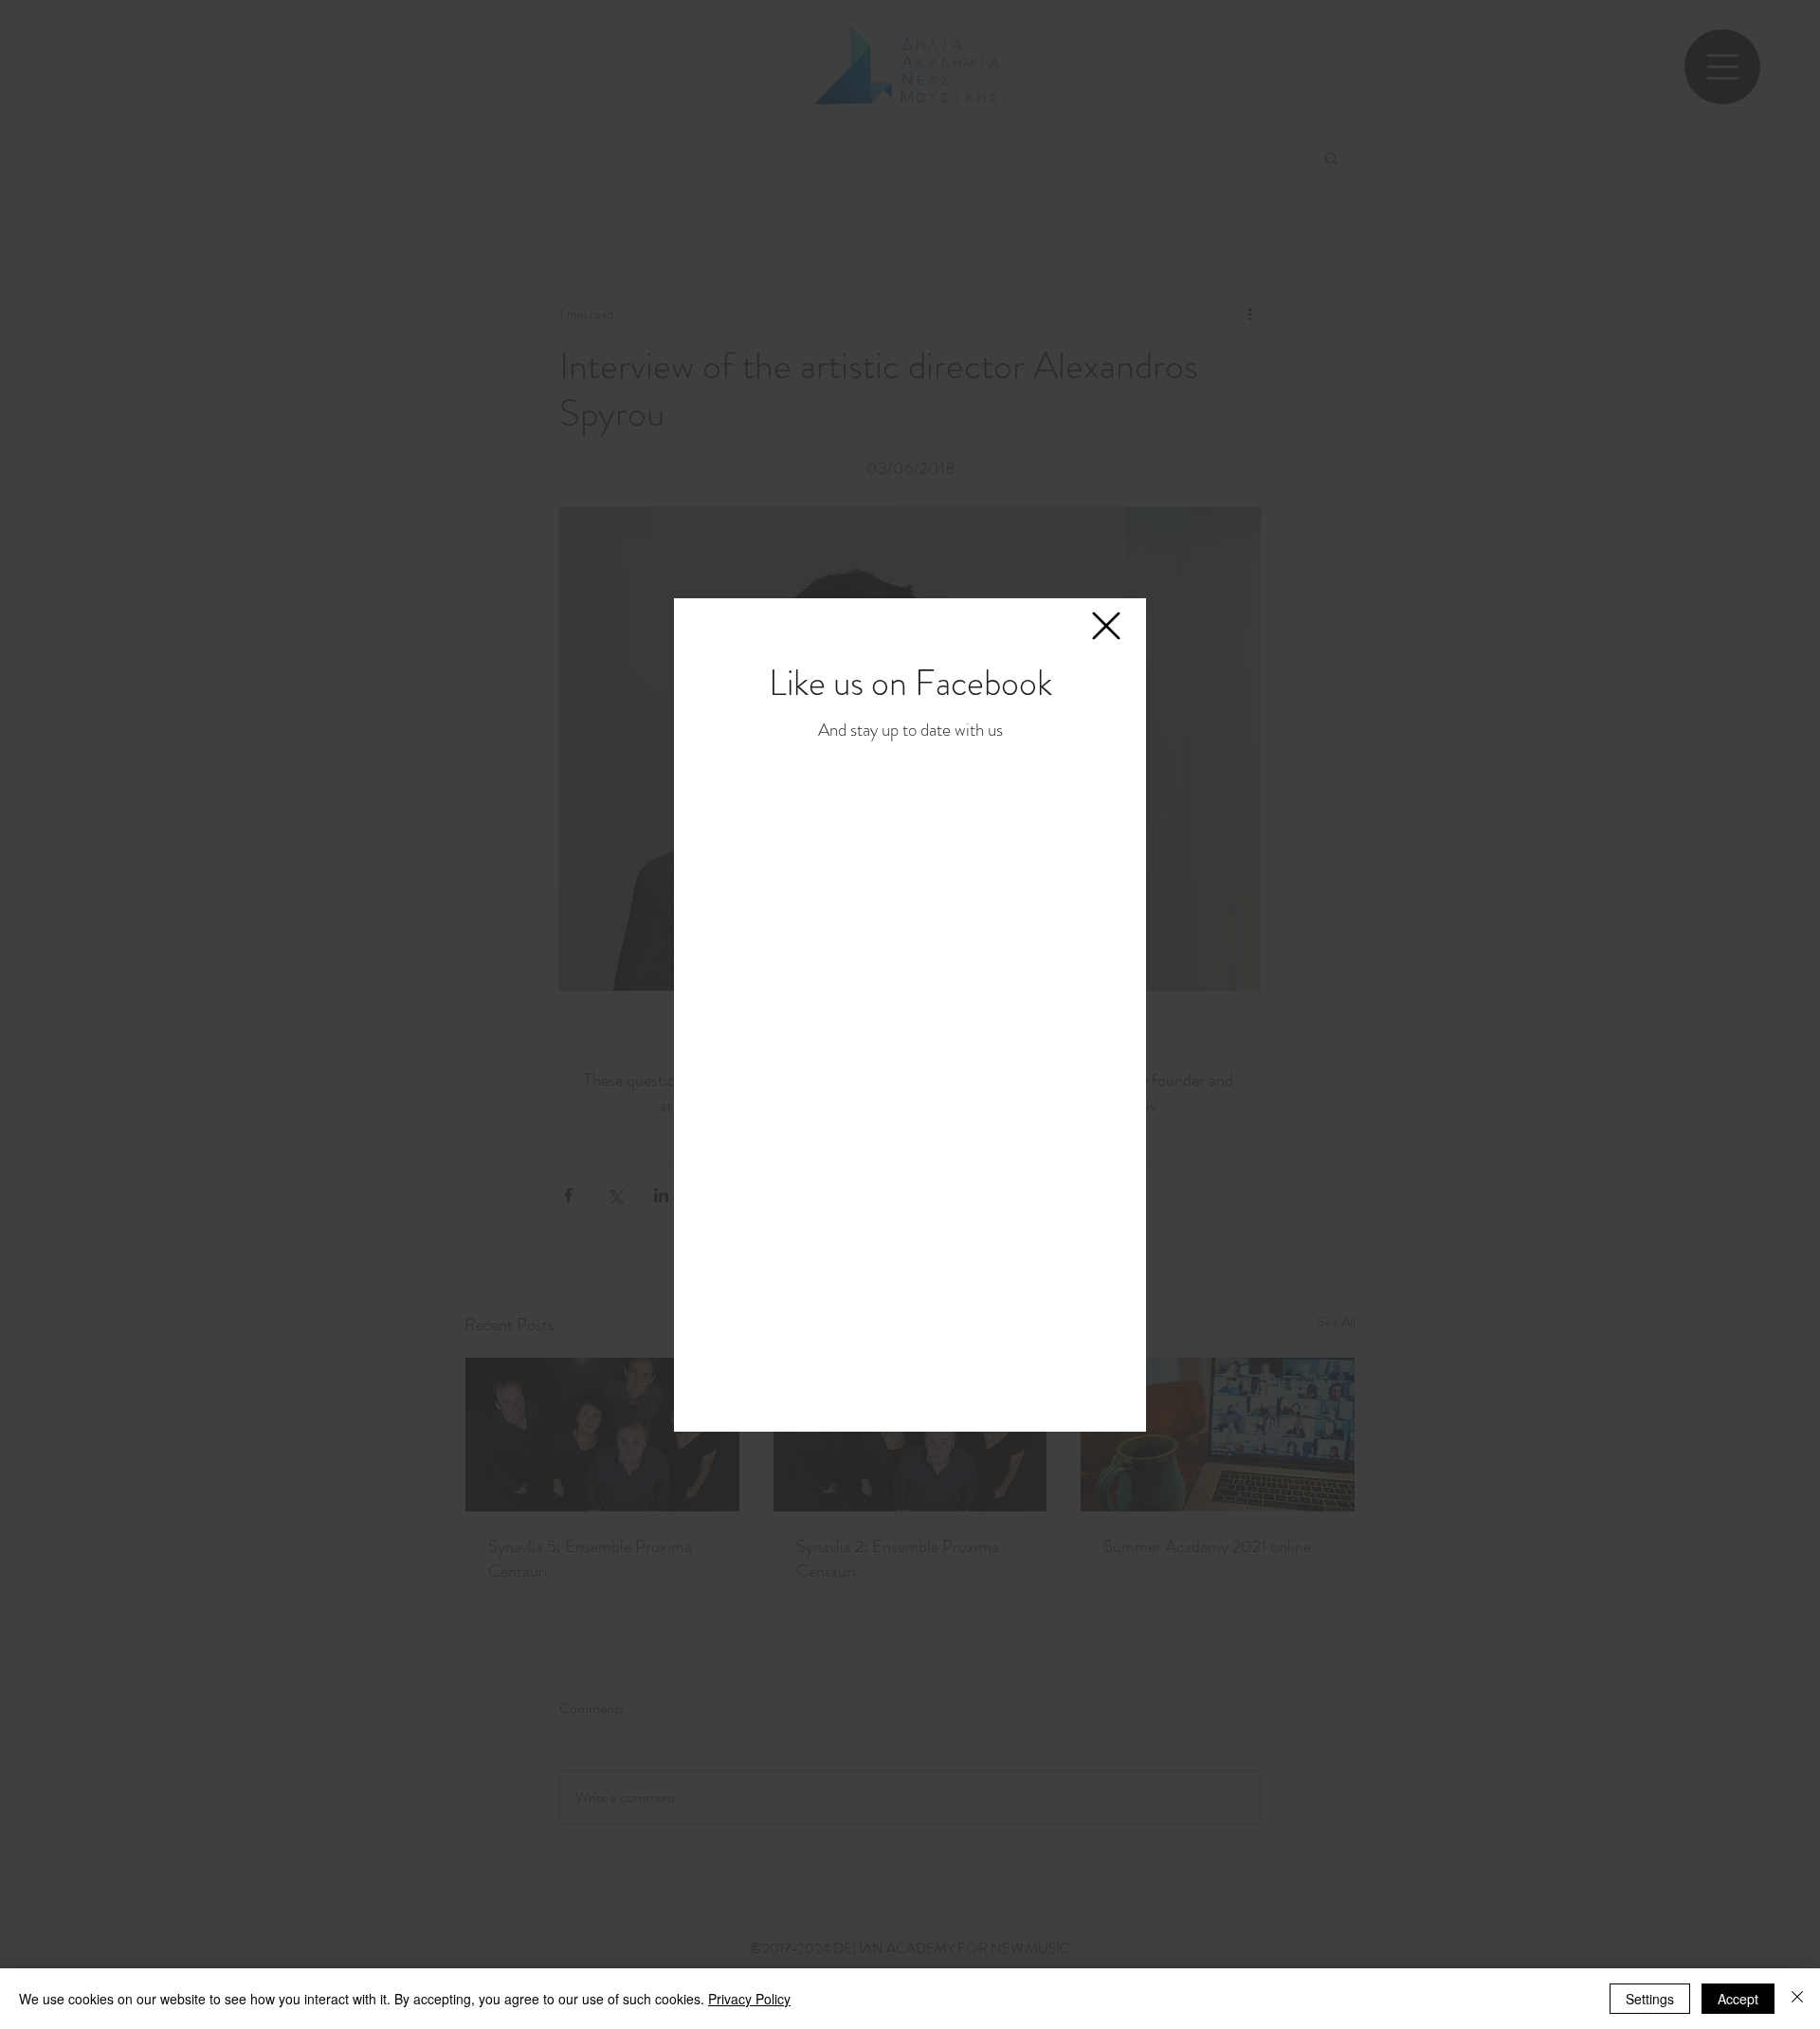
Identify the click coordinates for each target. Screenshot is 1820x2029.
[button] (1106, 626)
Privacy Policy (749, 1999)
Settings (1650, 1999)
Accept (1738, 1999)
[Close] (1797, 1999)
